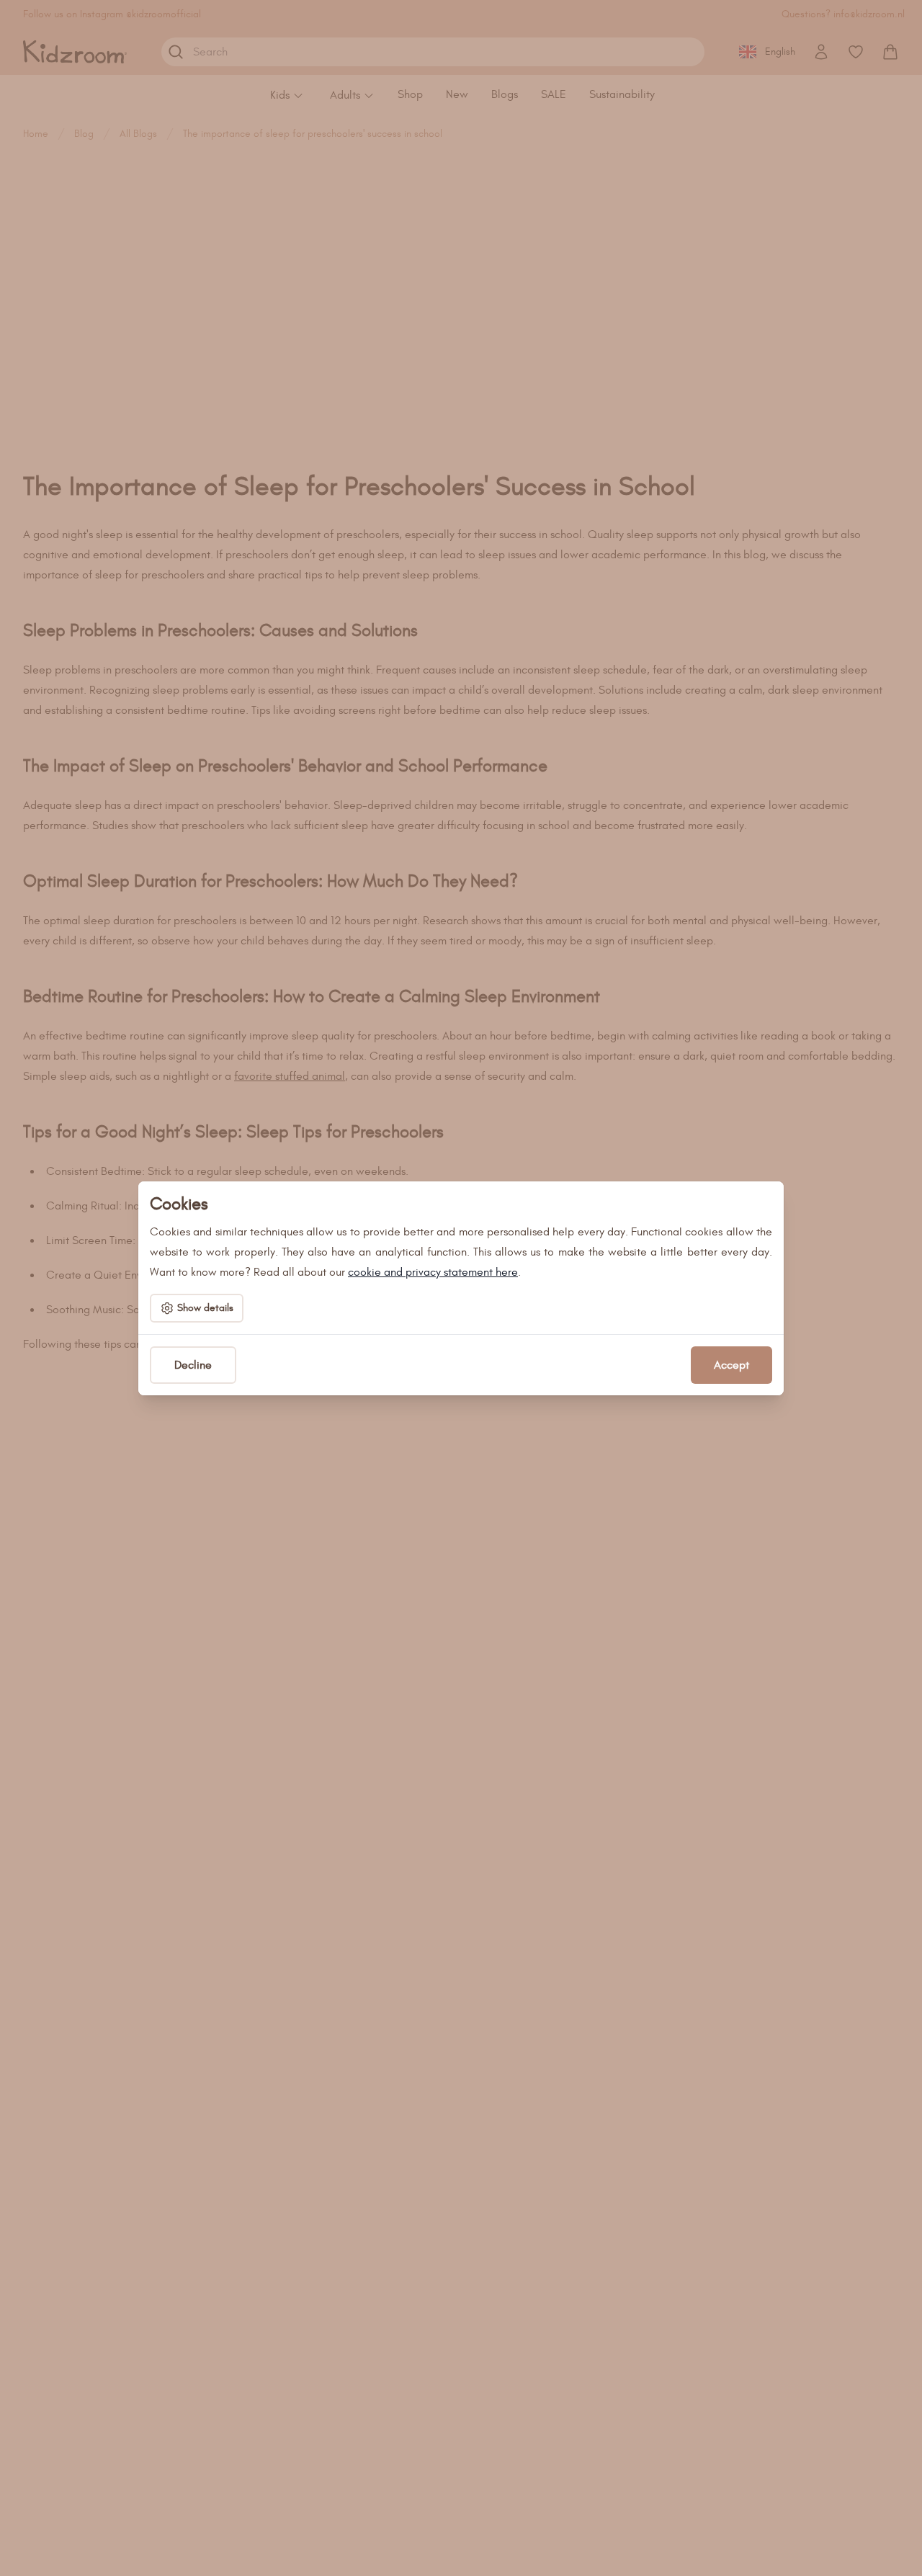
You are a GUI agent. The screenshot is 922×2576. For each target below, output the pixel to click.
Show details (205, 1308)
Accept (731, 1365)
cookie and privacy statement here (433, 1272)
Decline (193, 1365)
